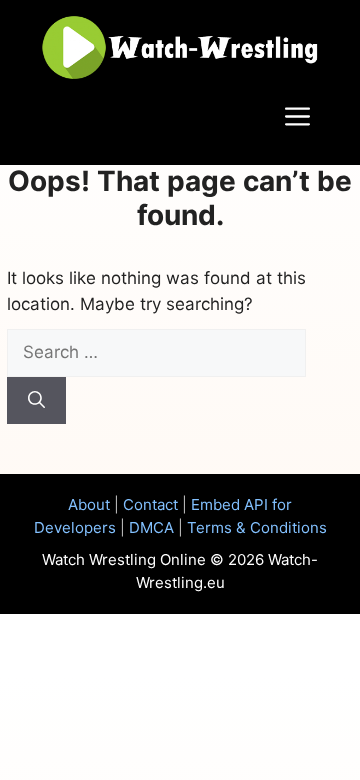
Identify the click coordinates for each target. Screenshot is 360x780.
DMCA (151, 527)
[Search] (36, 401)
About (89, 504)
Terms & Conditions (257, 527)
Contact (150, 504)
